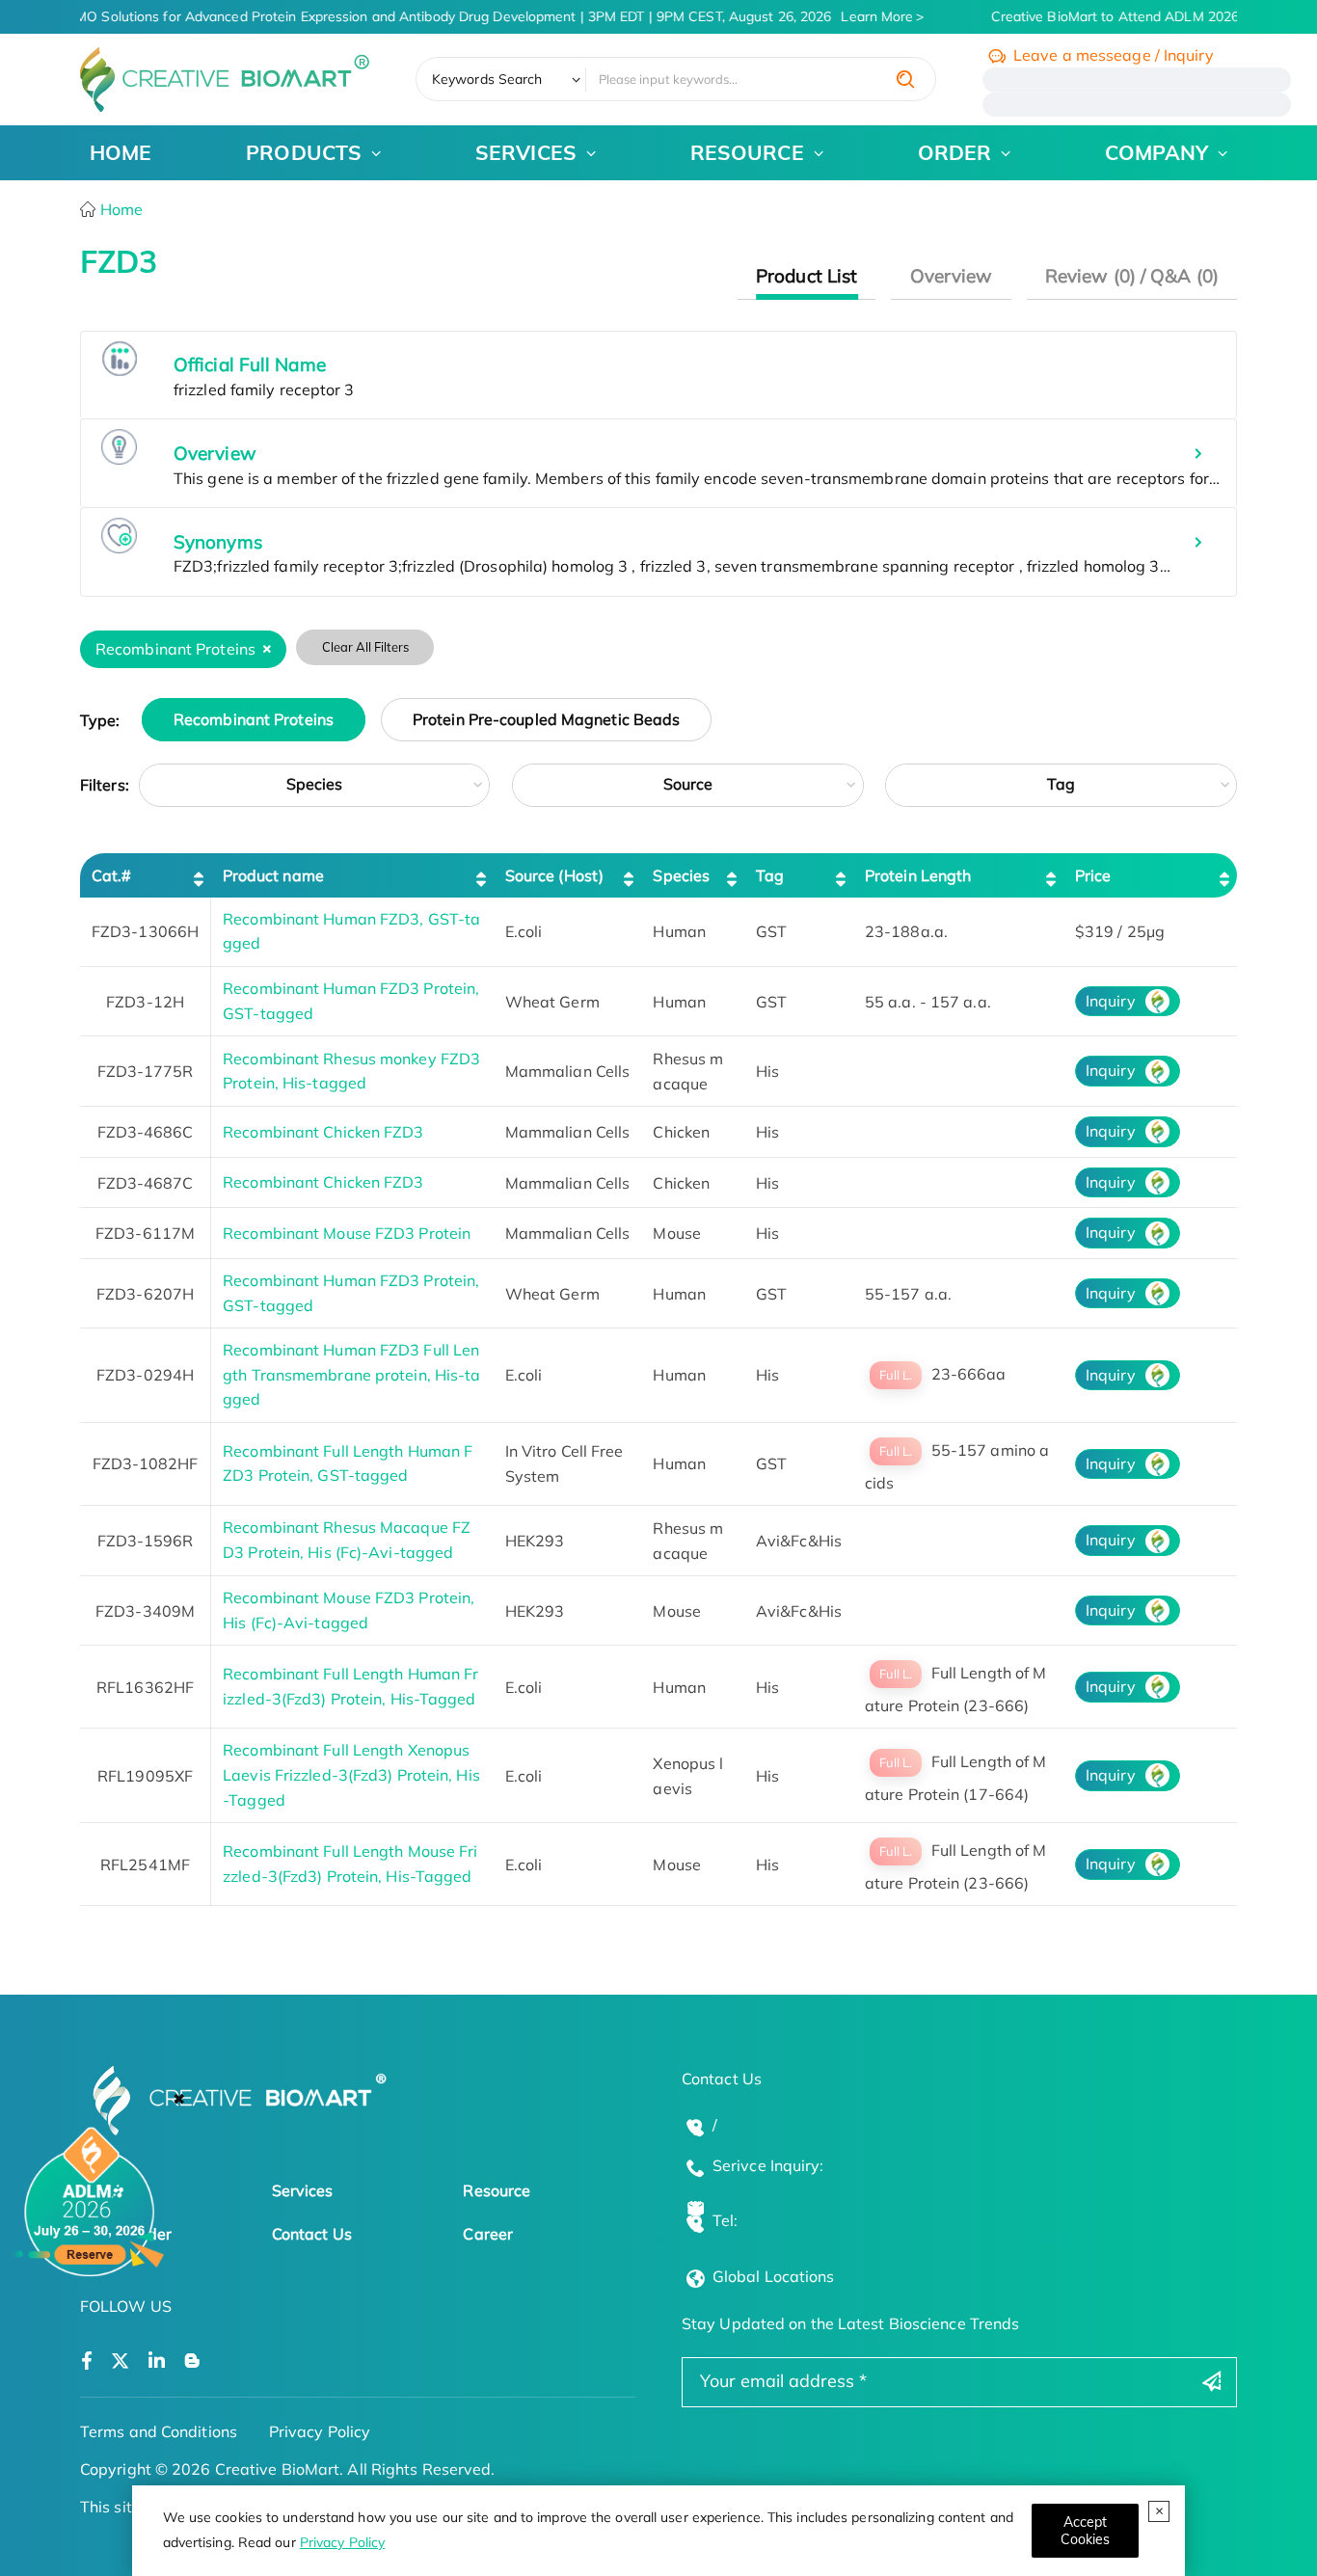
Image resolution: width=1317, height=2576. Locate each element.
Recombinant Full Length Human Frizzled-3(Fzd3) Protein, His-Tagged (350, 1686)
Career (488, 2234)
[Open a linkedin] (157, 2361)
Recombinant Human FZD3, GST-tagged (351, 931)
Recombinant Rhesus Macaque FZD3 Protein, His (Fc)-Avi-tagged (347, 1540)
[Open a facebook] (87, 2361)
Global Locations (774, 2276)
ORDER (955, 152)
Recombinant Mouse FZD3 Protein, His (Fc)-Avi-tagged (349, 1610)
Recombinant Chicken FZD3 (323, 1132)
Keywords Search (487, 79)
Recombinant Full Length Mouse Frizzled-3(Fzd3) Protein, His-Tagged (350, 1864)
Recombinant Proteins (254, 720)
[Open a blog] (192, 2361)
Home (120, 209)
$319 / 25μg (1120, 931)
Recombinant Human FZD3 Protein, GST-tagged (351, 1001)
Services (303, 2190)
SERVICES (526, 152)
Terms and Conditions (159, 2431)
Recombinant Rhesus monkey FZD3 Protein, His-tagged (351, 1071)
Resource (497, 2190)
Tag (1061, 784)
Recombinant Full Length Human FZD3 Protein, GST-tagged (348, 1463)
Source (688, 784)
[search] (905, 79)
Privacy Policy (342, 2542)
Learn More (864, 16)
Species (315, 784)
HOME (121, 152)
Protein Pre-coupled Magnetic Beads (546, 720)
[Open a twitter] (120, 2361)
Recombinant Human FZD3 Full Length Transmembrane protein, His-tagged (351, 1374)
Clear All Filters (365, 647)
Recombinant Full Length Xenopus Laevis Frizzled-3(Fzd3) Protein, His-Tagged (351, 1774)
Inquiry (1111, 1001)
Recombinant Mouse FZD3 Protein (347, 1233)
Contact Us (312, 2234)
